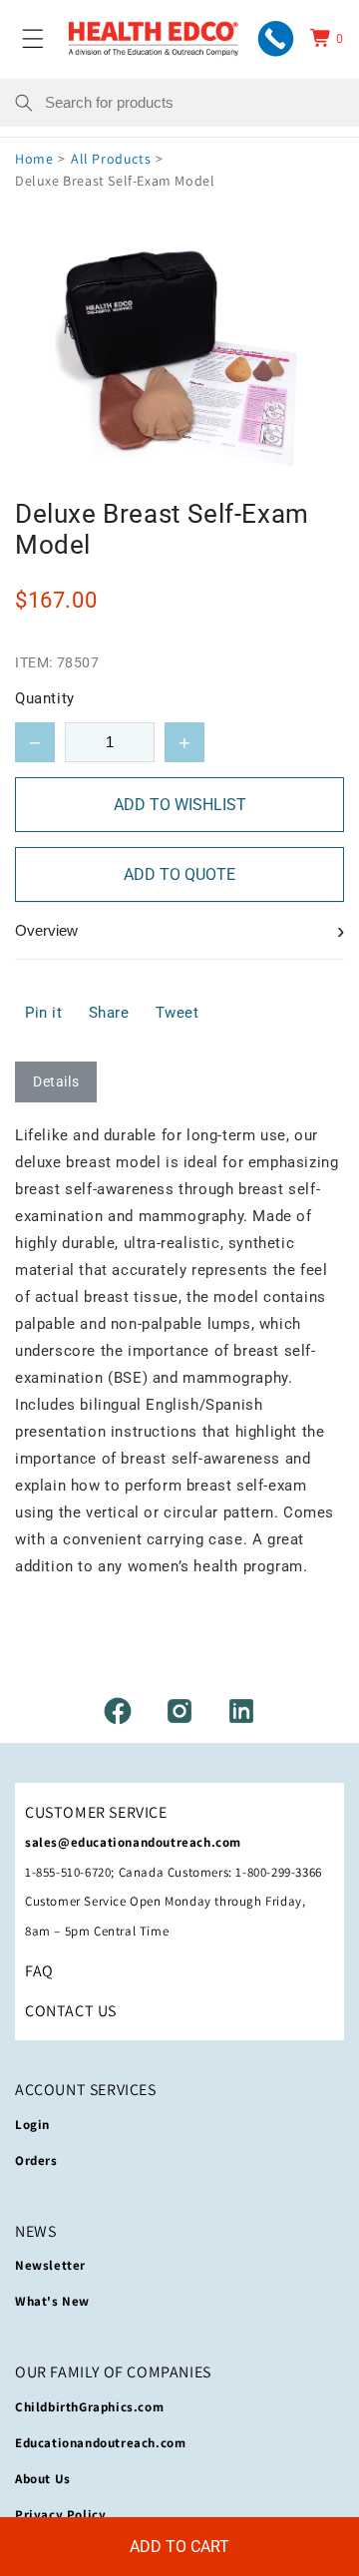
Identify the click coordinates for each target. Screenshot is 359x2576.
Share (109, 1013)
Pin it (44, 1013)
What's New (52, 2301)
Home (34, 159)
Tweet (178, 1013)
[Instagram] (179, 1711)
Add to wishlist (180, 805)
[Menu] (33, 38)
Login (32, 2125)
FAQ (39, 1971)
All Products (111, 159)
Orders (36, 2160)
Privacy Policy (60, 2515)
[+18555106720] (276, 38)
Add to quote (179, 874)
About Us (43, 2479)
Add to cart (179, 2547)
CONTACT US (71, 2011)
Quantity (45, 698)
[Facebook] (118, 1711)
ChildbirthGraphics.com (89, 2407)
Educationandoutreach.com (100, 2443)
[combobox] (194, 103)
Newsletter (50, 2265)
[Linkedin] (241, 1711)
